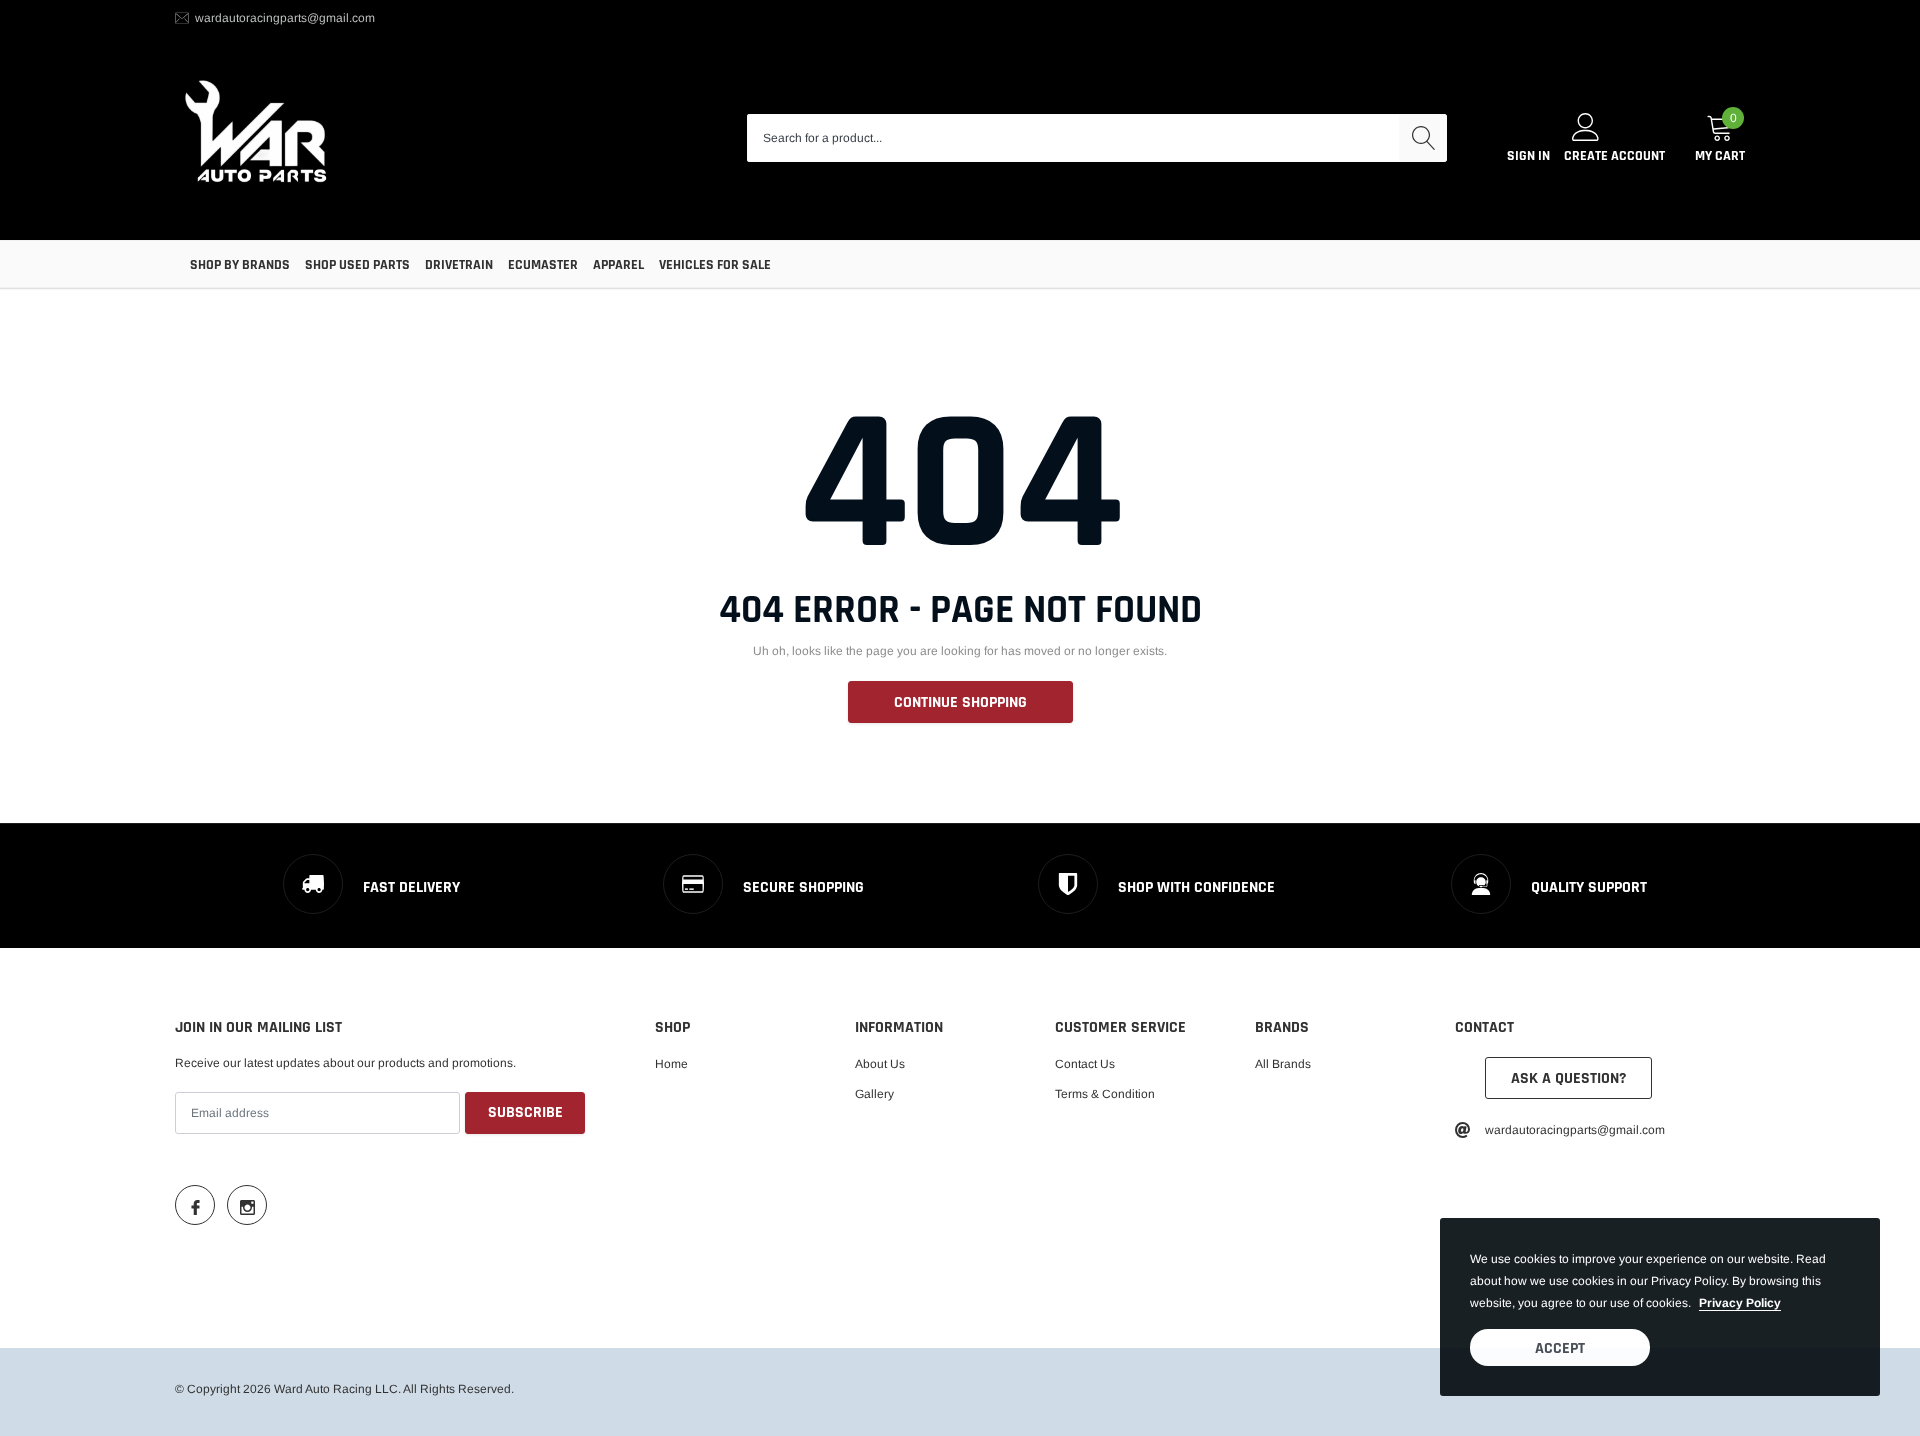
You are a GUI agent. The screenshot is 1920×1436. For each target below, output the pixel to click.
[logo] (257, 138)
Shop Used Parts (357, 265)
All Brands (1283, 1064)
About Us (880, 1064)
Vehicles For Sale (715, 265)
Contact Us (1085, 1064)
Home (671, 1064)
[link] (195, 1205)
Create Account (1614, 156)
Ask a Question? (1568, 1078)
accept (1560, 1348)
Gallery (874, 1094)
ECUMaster (543, 265)
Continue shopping (960, 702)
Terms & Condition (1105, 1094)
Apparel (618, 265)
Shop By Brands (240, 265)
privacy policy (1740, 1303)
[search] (1423, 138)
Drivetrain (459, 265)
